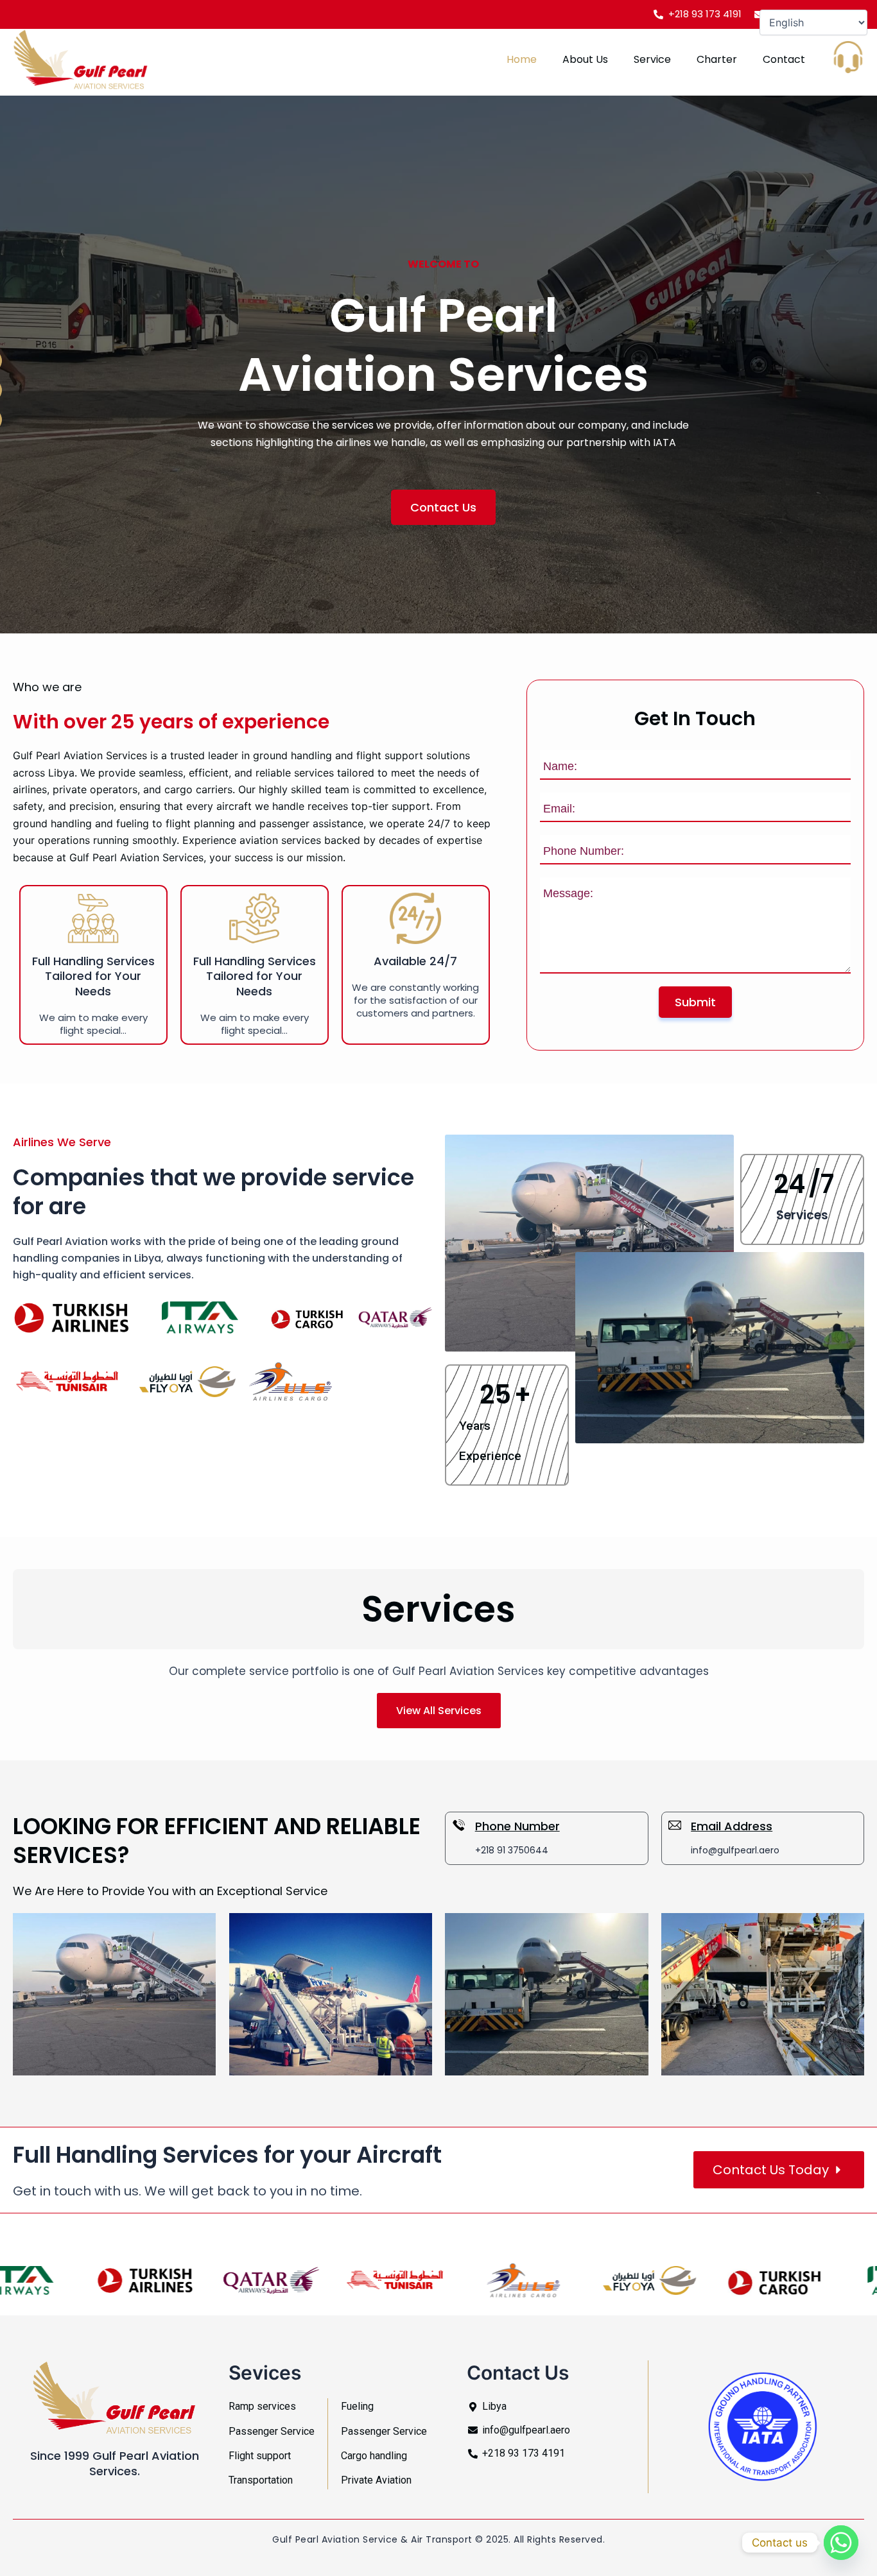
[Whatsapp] (841, 2543)
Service (652, 59)
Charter (717, 59)
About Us (585, 59)
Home (522, 59)
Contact (784, 59)
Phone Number (517, 1826)
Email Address (732, 1826)
